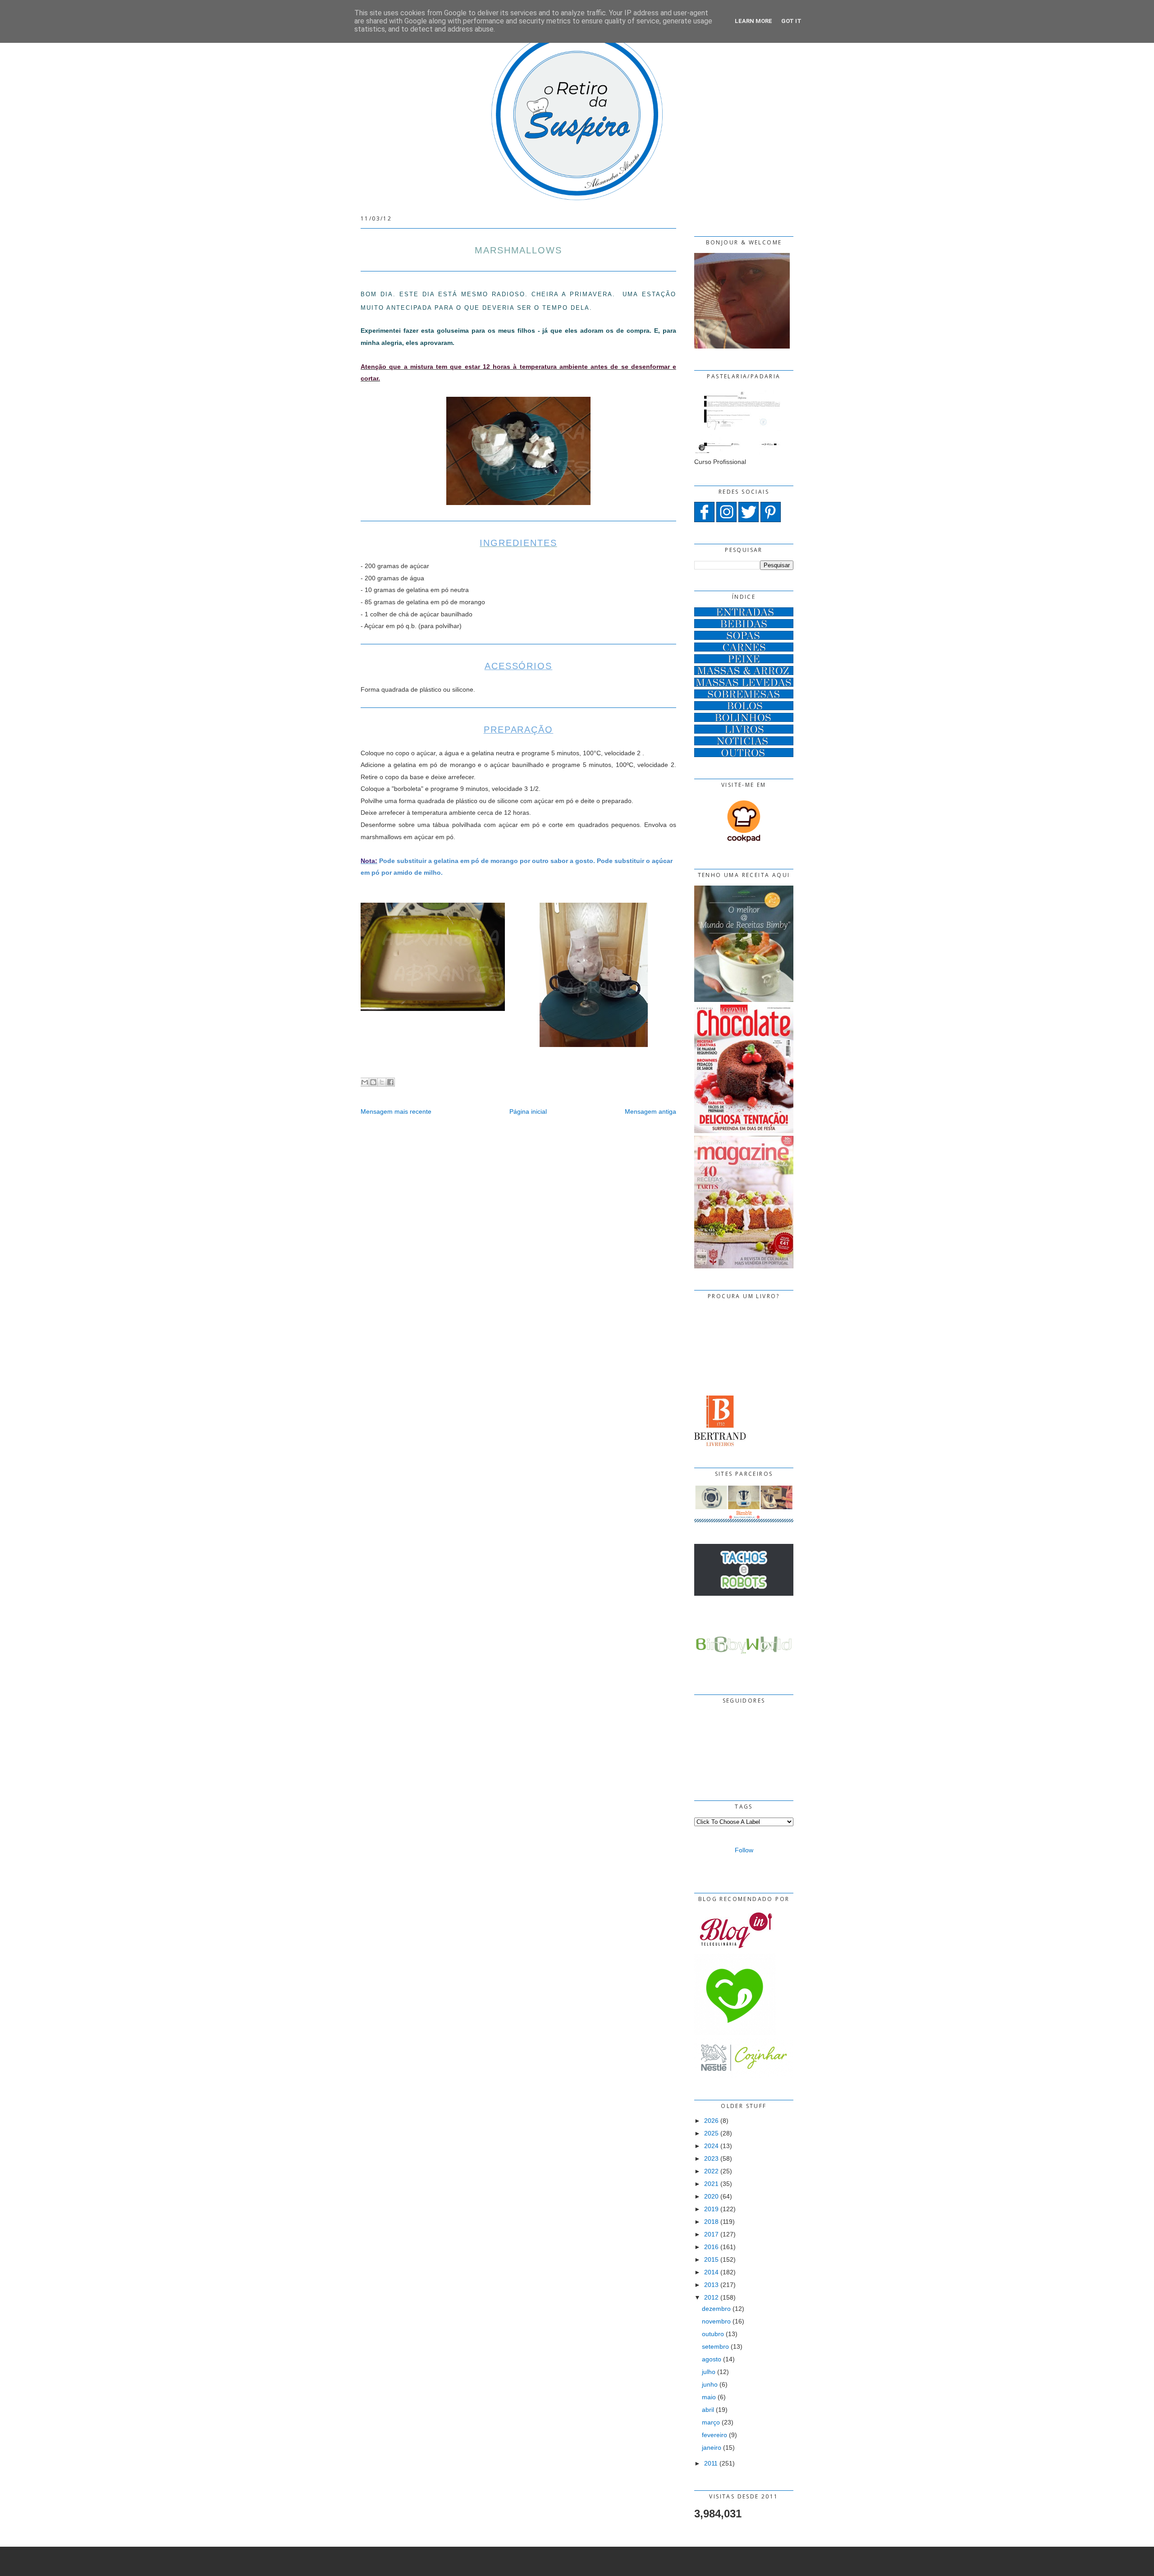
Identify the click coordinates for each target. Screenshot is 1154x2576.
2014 (711, 2272)
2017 (711, 2234)
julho (709, 2372)
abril (708, 2410)
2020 (711, 2196)
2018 (711, 2222)
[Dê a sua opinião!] (373, 1082)
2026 (711, 2121)
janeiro (712, 2447)
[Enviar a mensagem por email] (365, 1082)
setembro (715, 2346)
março (711, 2422)
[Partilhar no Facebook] (390, 1082)
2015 (711, 2259)
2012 (711, 2297)
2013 (711, 2285)
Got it (791, 21)
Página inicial (528, 1111)
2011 (711, 2463)
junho (710, 2384)
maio (709, 2397)
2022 (711, 2171)
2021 (711, 2184)
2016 (711, 2247)
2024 (711, 2146)
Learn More (753, 21)
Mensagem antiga (650, 1111)
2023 (711, 2158)
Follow (744, 1850)
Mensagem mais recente (396, 1111)
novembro (716, 2321)
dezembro (716, 2309)
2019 (711, 2209)
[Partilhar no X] (382, 1082)
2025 (711, 2133)
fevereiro (714, 2435)
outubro (713, 2334)
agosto (712, 2359)
